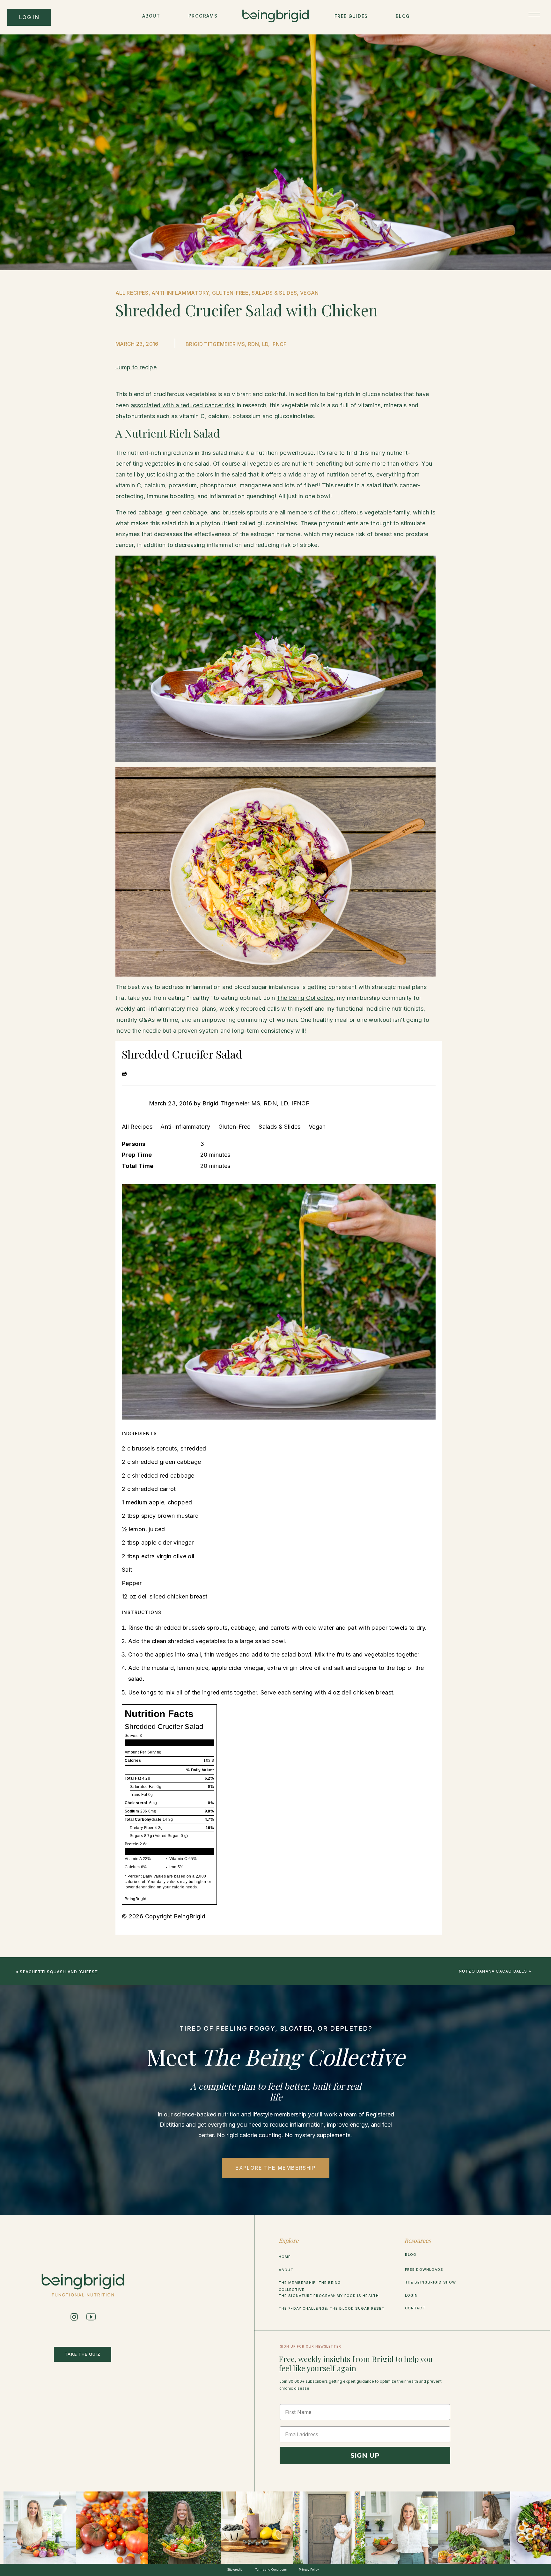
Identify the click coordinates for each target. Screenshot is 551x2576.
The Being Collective (305, 998)
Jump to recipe (136, 367)
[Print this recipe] (124, 1074)
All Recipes (137, 1127)
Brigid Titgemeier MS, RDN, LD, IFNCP (256, 1103)
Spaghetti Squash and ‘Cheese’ (59, 1972)
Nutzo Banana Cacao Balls (493, 1971)
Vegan (317, 1127)
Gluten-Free (235, 1127)
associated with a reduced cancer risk (183, 405)
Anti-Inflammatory (185, 1127)
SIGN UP (365, 2455)
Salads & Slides (279, 1127)
